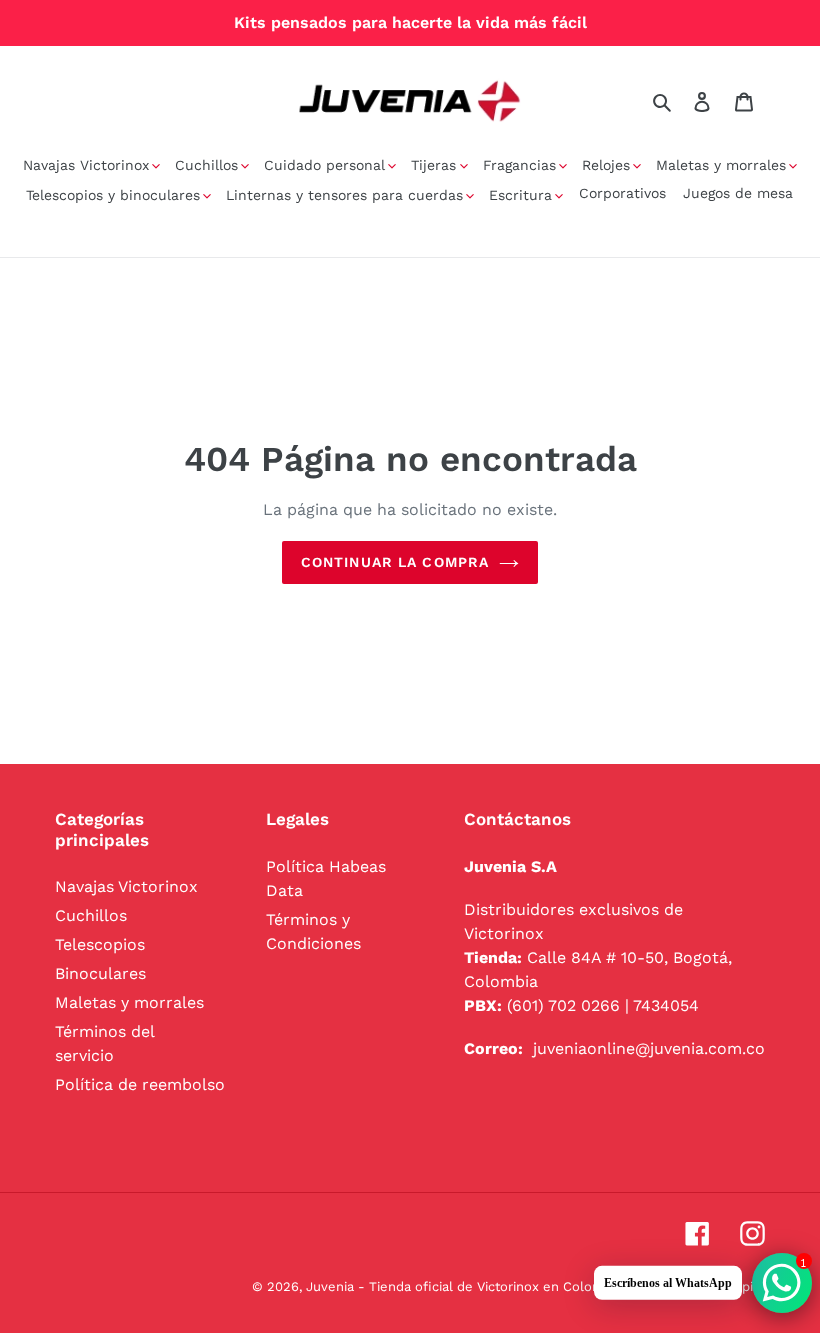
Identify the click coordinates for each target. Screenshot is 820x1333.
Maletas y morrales (129, 1002)
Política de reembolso (140, 1084)
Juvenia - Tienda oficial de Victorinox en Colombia (464, 1286)
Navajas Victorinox (126, 886)
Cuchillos (91, 915)
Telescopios (100, 944)
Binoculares (100, 973)
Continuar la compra (395, 562)
